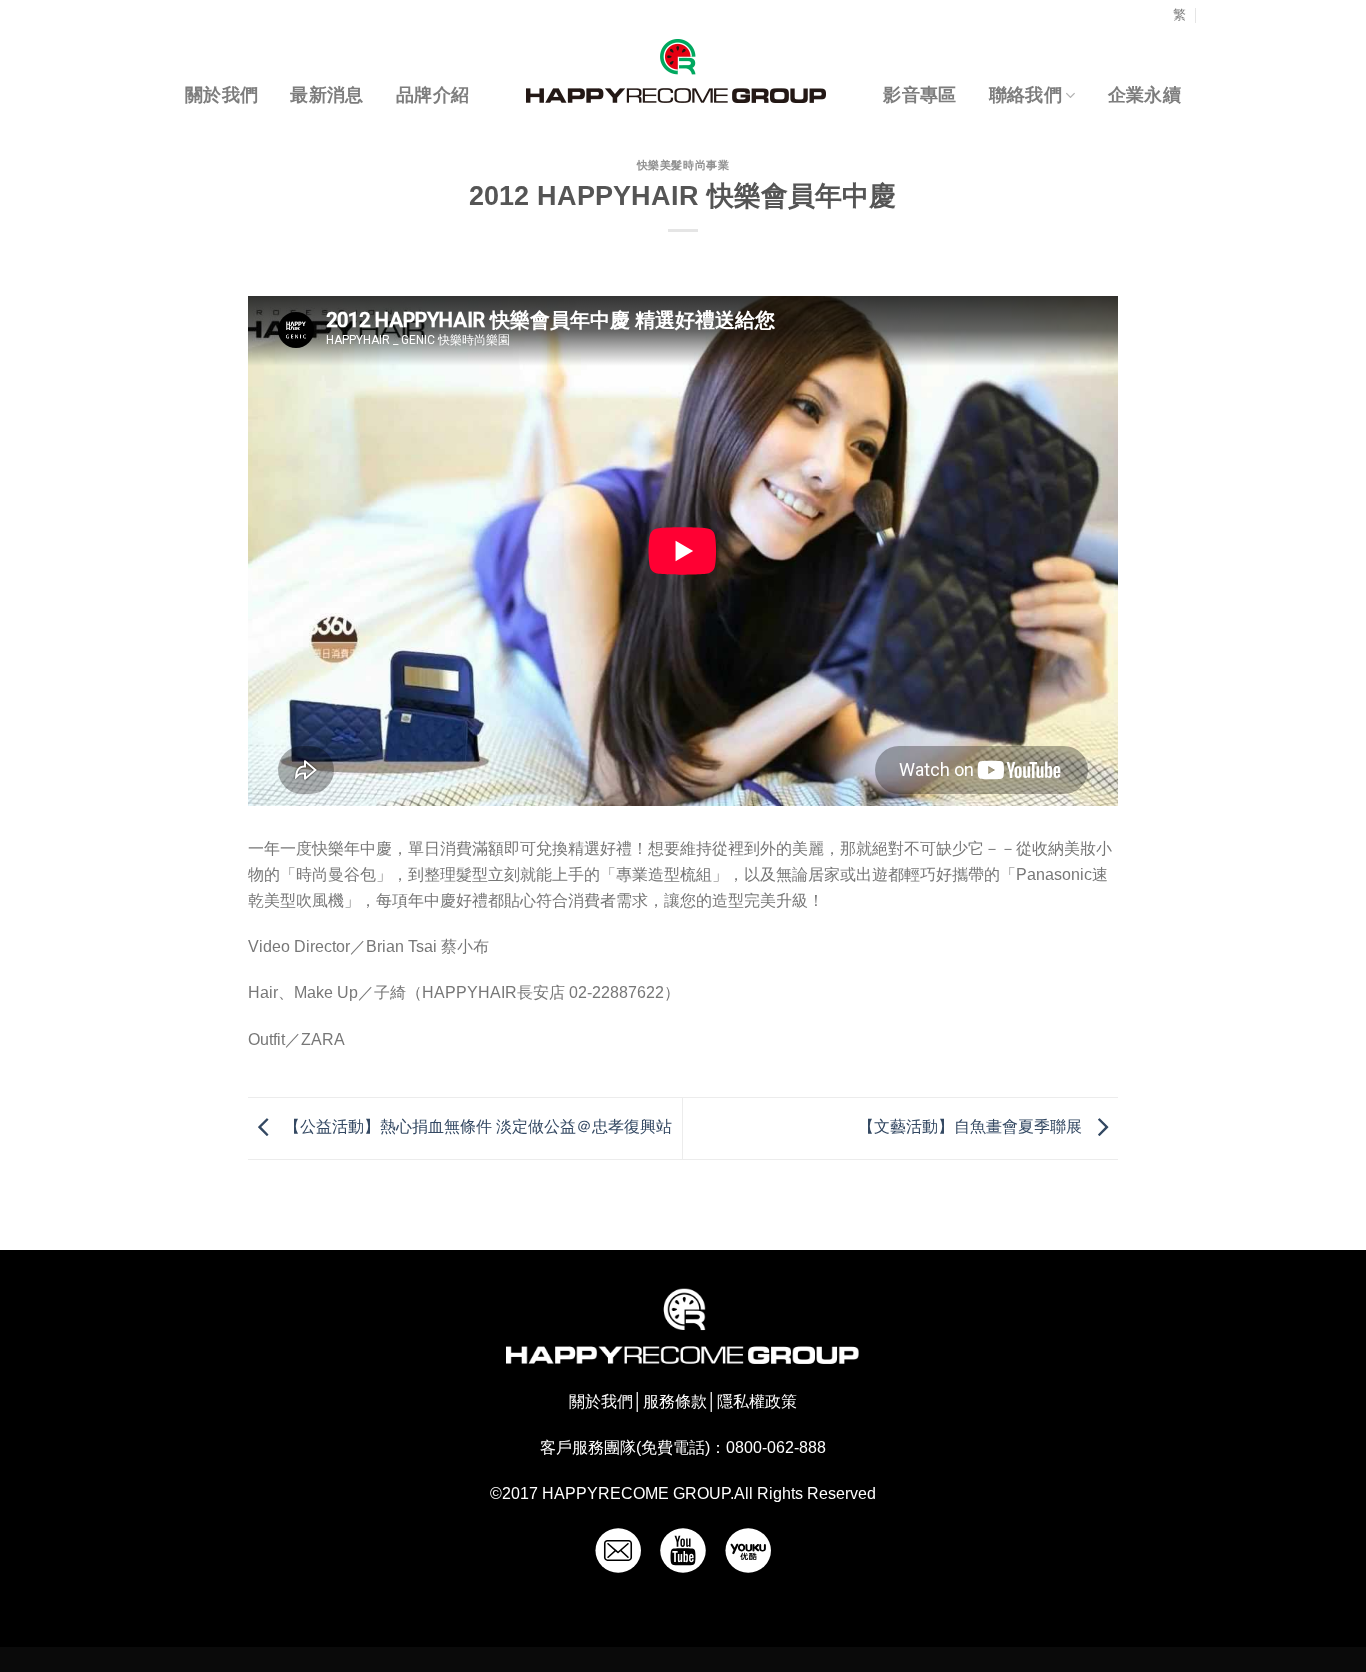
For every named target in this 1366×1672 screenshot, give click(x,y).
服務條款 (675, 1401)
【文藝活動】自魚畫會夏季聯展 (972, 1127)
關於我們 (221, 95)
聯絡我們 (1025, 95)
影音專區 (919, 95)
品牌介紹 (432, 95)
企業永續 (1144, 95)
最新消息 (326, 95)
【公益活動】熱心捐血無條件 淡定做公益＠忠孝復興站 (476, 1127)
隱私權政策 (757, 1401)
